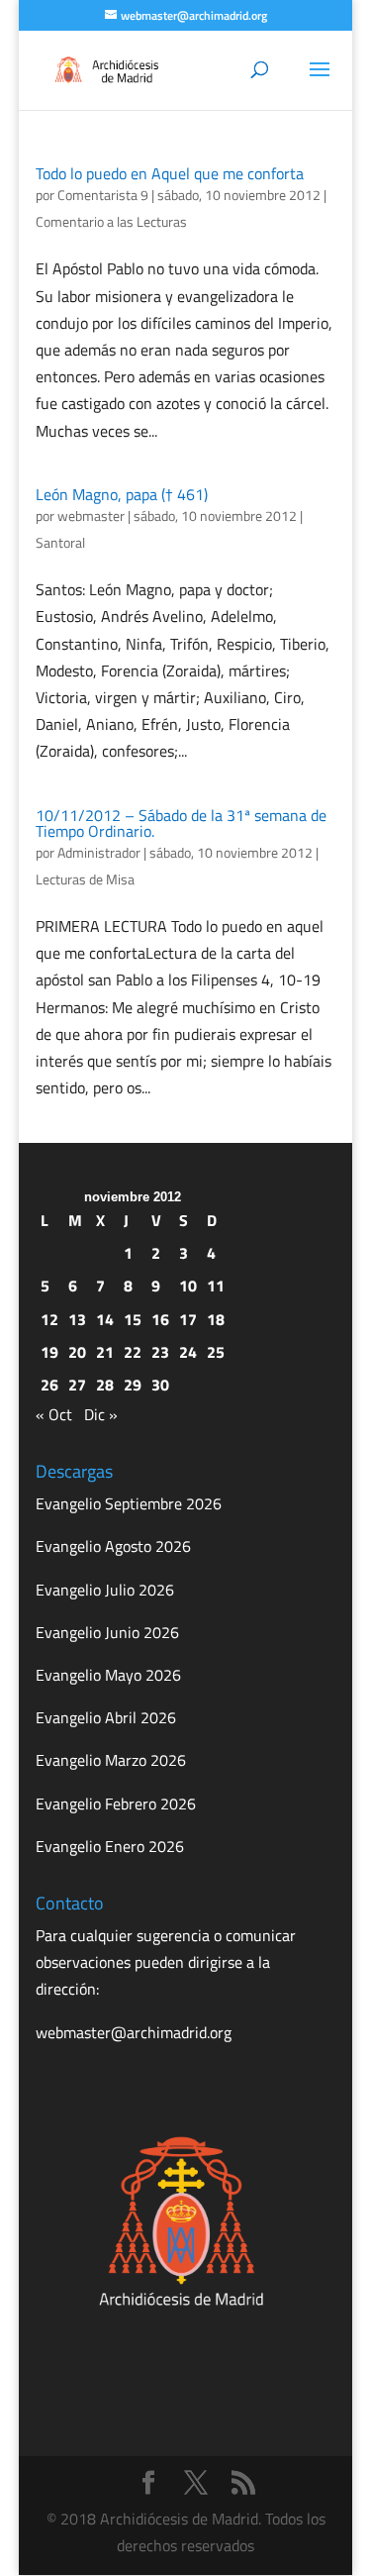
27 (77, 1385)
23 (160, 1352)
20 (77, 1352)
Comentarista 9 (103, 195)
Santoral (60, 542)
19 (49, 1352)
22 (133, 1352)
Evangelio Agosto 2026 (113, 1546)
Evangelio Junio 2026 (107, 1632)
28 (105, 1385)
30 (160, 1385)
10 (188, 1286)
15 (133, 1319)
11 (216, 1286)
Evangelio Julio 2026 (105, 1590)
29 (133, 1385)
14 (105, 1319)
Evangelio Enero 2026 (110, 1846)
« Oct (54, 1414)
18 (216, 1319)
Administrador (99, 852)
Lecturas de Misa (85, 879)
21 (105, 1352)
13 (77, 1319)
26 (49, 1385)
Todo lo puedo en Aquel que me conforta (170, 173)
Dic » (101, 1414)
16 (160, 1319)
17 (188, 1319)
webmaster (91, 515)
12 (49, 1319)
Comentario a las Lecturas (111, 221)
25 (216, 1352)
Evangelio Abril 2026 (106, 1717)
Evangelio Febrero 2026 (116, 1803)
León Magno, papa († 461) (122, 494)
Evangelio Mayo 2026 (108, 1675)
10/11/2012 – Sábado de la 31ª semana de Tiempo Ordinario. (181, 823)
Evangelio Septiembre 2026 (129, 1503)
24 (188, 1352)
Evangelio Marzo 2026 (111, 1760)
